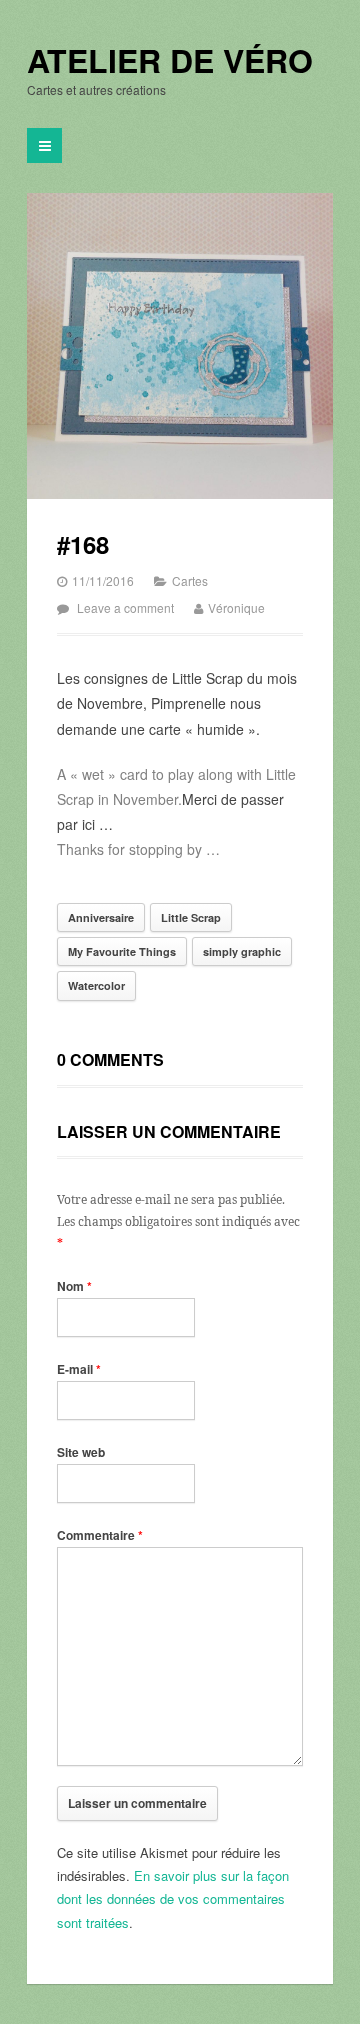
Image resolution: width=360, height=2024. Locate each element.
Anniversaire (101, 917)
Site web (81, 1452)
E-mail (79, 1369)
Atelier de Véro (170, 61)
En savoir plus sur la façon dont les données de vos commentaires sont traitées (173, 1899)
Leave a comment (125, 607)
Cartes (190, 580)
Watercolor (96, 985)
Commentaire (100, 1535)
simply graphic (242, 951)
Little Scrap (191, 917)
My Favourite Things (122, 951)
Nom (74, 1286)
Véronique (236, 607)
